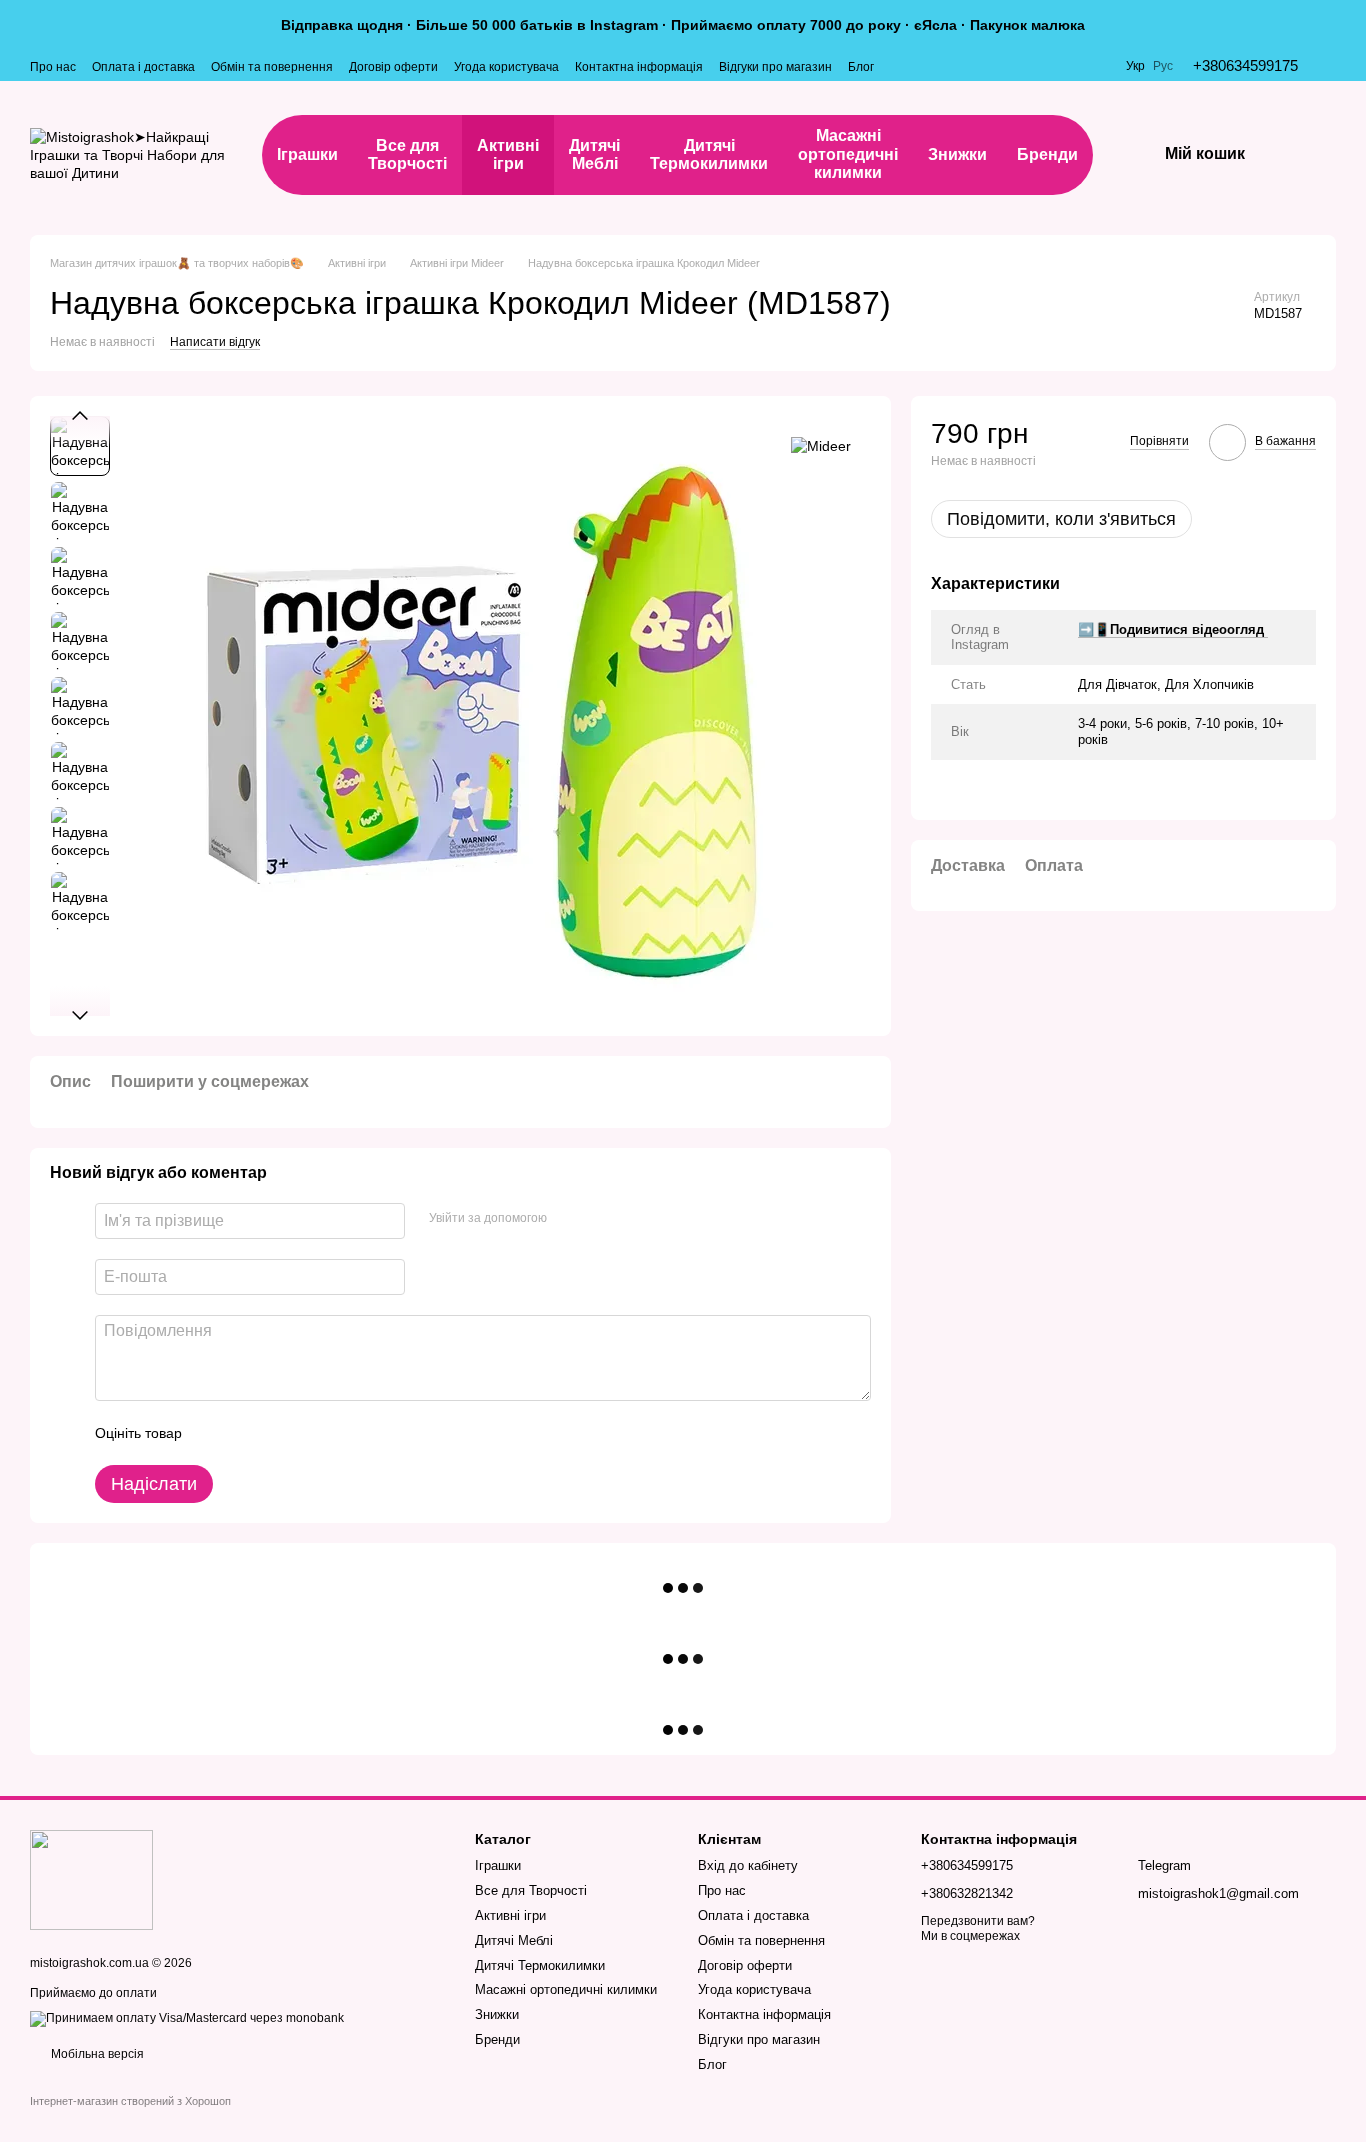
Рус (1163, 66)
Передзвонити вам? (978, 1921)
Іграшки (307, 154)
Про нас (53, 67)
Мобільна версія (96, 2054)
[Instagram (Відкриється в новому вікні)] (902, 66)
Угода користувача (506, 67)
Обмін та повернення (272, 67)
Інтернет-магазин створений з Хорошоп (130, 2101)
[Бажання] (1349, 155)
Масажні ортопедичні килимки (848, 154)
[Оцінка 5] (343, 1433)
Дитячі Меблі (594, 154)
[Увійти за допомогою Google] (601, 1218)
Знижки (957, 154)
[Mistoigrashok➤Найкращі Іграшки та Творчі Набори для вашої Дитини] (91, 1879)
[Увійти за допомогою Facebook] (569, 1218)
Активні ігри (508, 154)
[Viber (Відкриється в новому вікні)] (950, 66)
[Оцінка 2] (247, 1433)
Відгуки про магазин (775, 67)
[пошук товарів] (1289, 155)
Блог (861, 67)
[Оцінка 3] (279, 1433)
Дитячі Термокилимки (709, 154)
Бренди (1047, 154)
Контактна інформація (639, 67)
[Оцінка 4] (311, 1433)
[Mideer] (821, 445)
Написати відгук (215, 342)
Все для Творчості (407, 154)
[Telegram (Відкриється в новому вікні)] (926, 66)
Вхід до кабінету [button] (748, 1865)
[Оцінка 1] (215, 1433)
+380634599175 (1245, 65)
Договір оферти (393, 67)
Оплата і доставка (143, 67)
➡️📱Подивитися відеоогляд (1173, 629)
